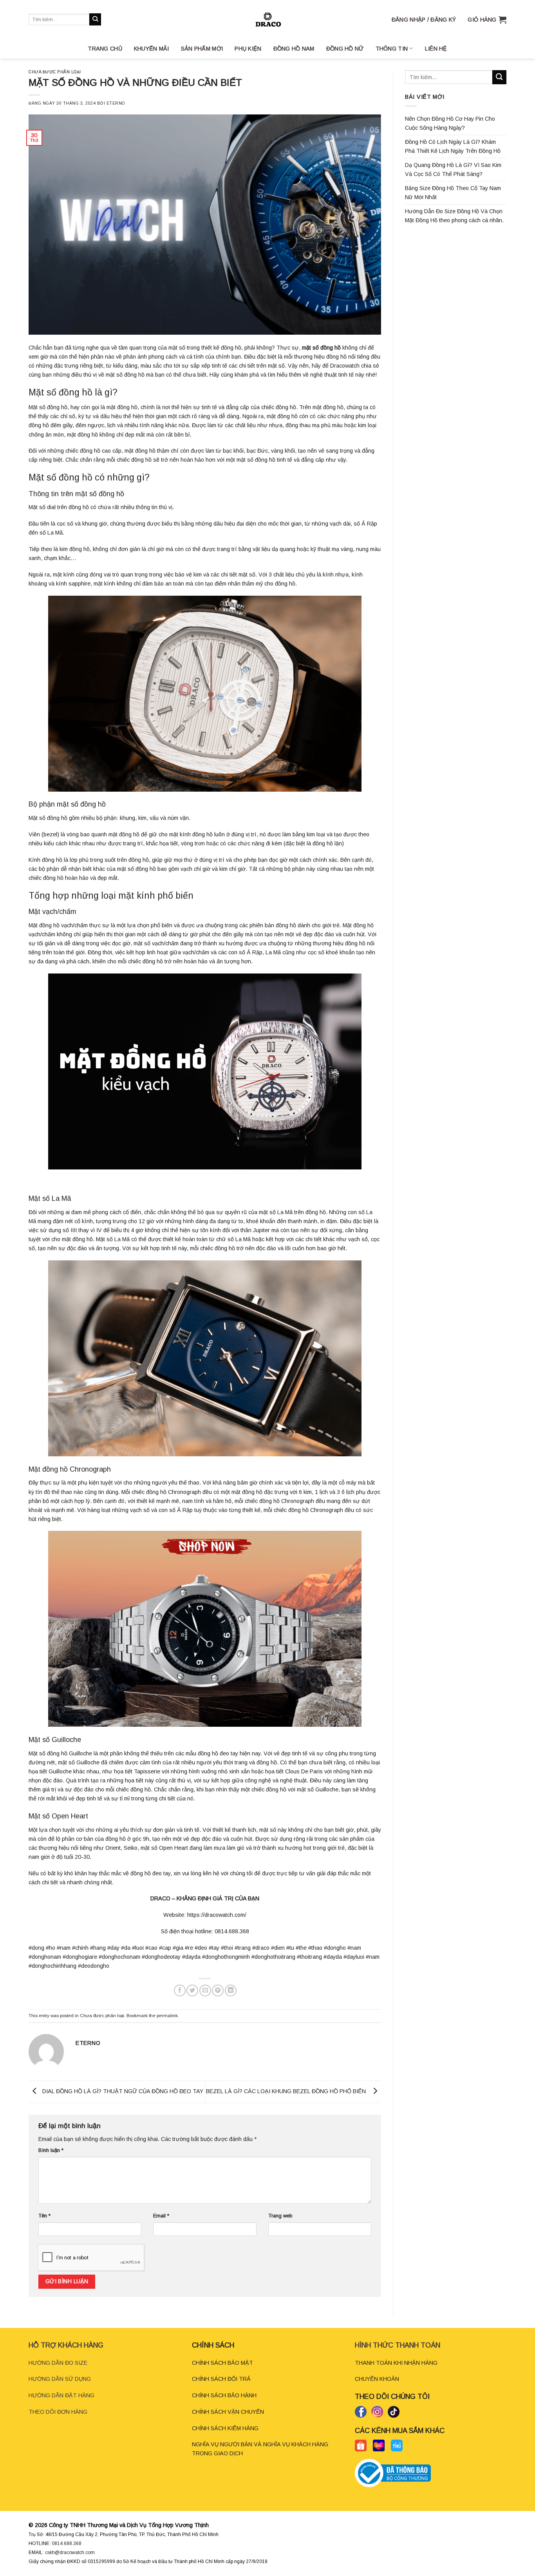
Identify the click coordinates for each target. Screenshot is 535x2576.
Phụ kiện (248, 49)
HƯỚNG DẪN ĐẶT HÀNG (61, 2395)
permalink (167, 2016)
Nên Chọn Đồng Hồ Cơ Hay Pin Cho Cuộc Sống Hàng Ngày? (450, 123)
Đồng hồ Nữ (345, 49)
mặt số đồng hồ (321, 348)
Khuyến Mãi (152, 49)
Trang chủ (105, 49)
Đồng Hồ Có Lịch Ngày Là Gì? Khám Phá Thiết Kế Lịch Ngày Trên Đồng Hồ (453, 146)
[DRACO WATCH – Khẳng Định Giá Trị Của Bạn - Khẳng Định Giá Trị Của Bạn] (267, 19)
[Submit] (499, 77)
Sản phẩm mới (202, 49)
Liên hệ (436, 49)
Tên (44, 2216)
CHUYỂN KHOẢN (377, 2379)
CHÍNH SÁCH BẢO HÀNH (224, 2395)
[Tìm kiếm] (95, 19)
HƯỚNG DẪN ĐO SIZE (58, 2363)
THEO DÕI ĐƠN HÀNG (58, 2412)
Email (161, 2216)
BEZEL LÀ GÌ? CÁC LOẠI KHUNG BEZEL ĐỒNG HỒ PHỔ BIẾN (287, 2091)
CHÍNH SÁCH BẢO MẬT (222, 2363)
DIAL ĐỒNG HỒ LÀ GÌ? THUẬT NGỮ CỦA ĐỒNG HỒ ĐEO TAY (122, 2091)
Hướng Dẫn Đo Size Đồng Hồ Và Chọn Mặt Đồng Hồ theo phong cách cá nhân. (454, 216)
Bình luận (51, 2150)
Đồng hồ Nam (294, 49)
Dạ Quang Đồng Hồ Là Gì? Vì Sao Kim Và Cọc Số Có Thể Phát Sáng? (453, 169)
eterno (116, 103)
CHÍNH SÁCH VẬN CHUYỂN (228, 2412)
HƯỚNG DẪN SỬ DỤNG (60, 2379)
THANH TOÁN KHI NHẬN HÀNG (396, 2363)
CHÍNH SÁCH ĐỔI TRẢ (221, 2379)
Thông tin (392, 49)
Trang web (280, 2216)
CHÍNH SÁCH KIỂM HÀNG (225, 2428)
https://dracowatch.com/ (217, 1915)
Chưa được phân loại (55, 72)
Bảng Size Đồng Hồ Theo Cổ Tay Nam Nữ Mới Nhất (453, 193)
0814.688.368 (67, 2543)
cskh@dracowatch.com (70, 2552)
